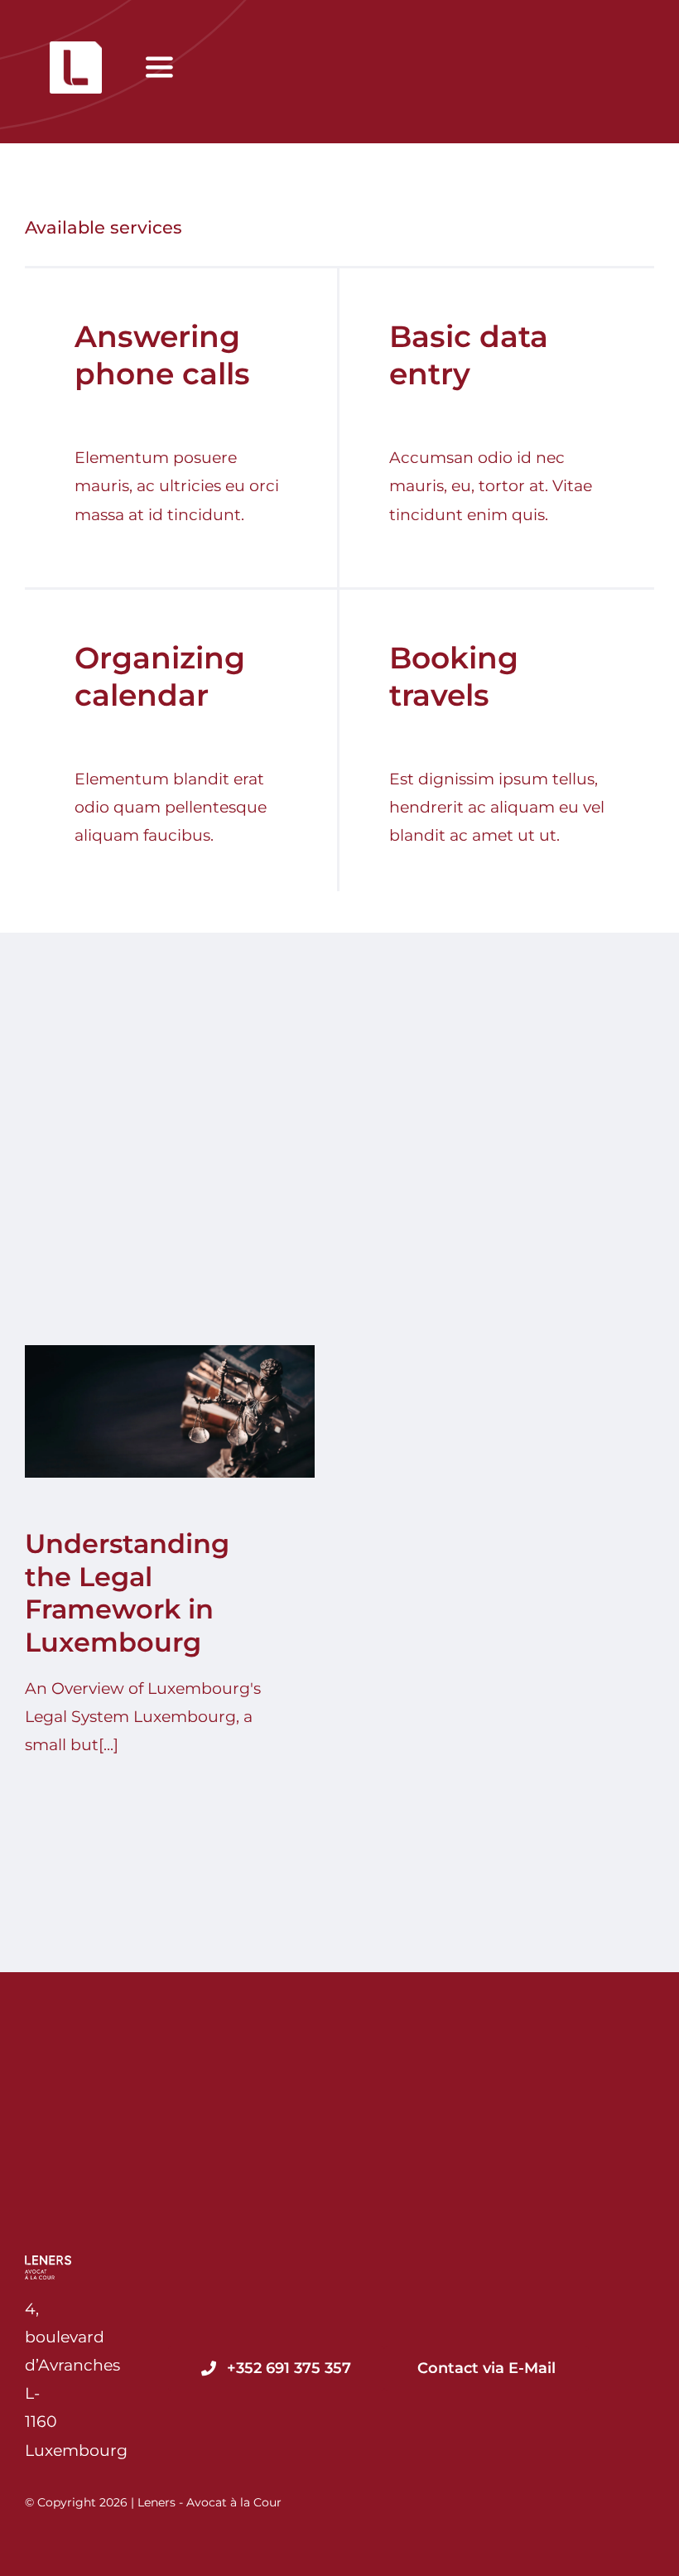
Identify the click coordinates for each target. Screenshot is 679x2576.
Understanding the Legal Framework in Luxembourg (154, 1412)
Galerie (185, 1412)
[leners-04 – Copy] (76, 49)
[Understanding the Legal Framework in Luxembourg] (170, 1411)
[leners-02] (48, 2263)
